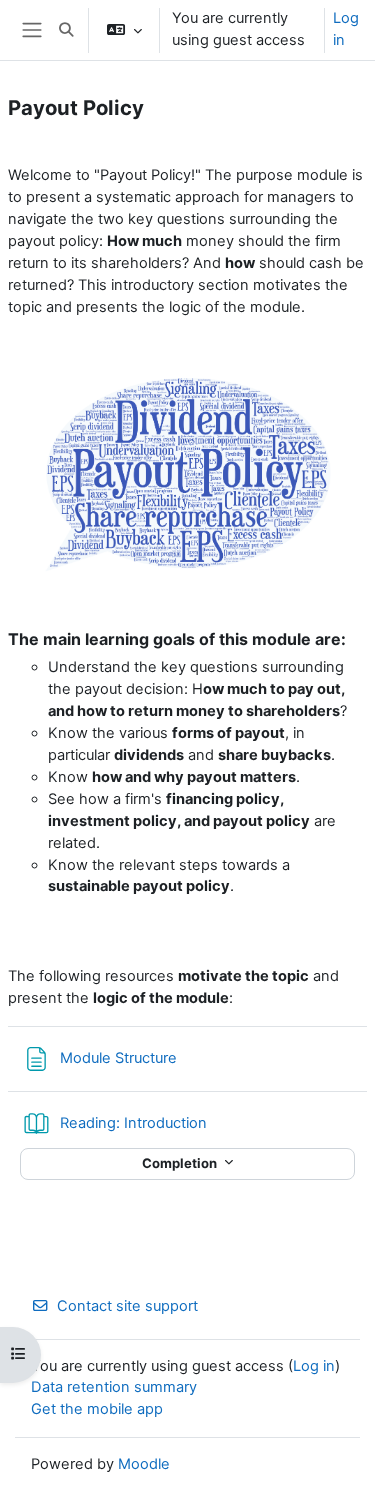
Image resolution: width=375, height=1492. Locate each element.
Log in (346, 29)
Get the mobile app (97, 1409)
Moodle (144, 1464)
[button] (66, 30)
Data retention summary (114, 1387)
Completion (181, 1163)
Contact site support (127, 1306)
